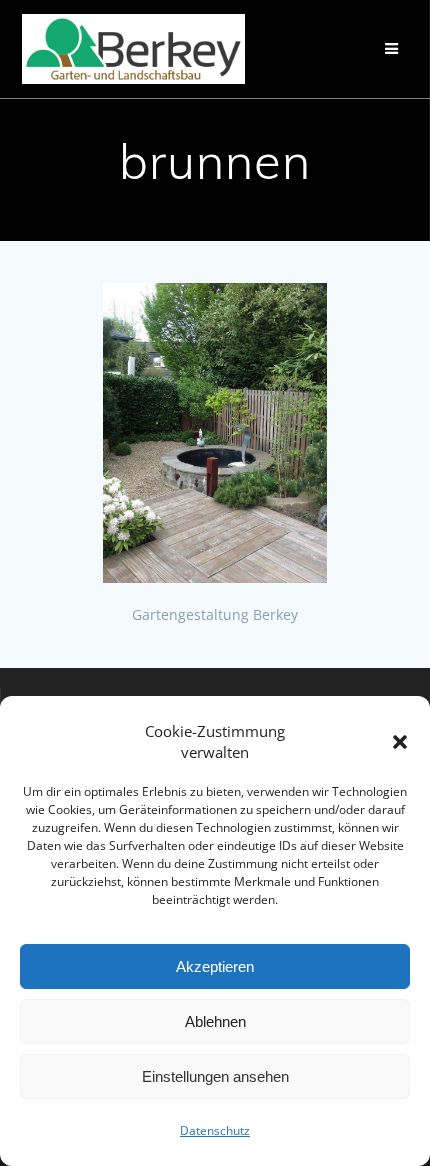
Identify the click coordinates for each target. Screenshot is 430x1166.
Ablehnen (215, 1021)
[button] (400, 742)
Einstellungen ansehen (215, 1076)
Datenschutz (215, 1130)
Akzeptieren (215, 966)
